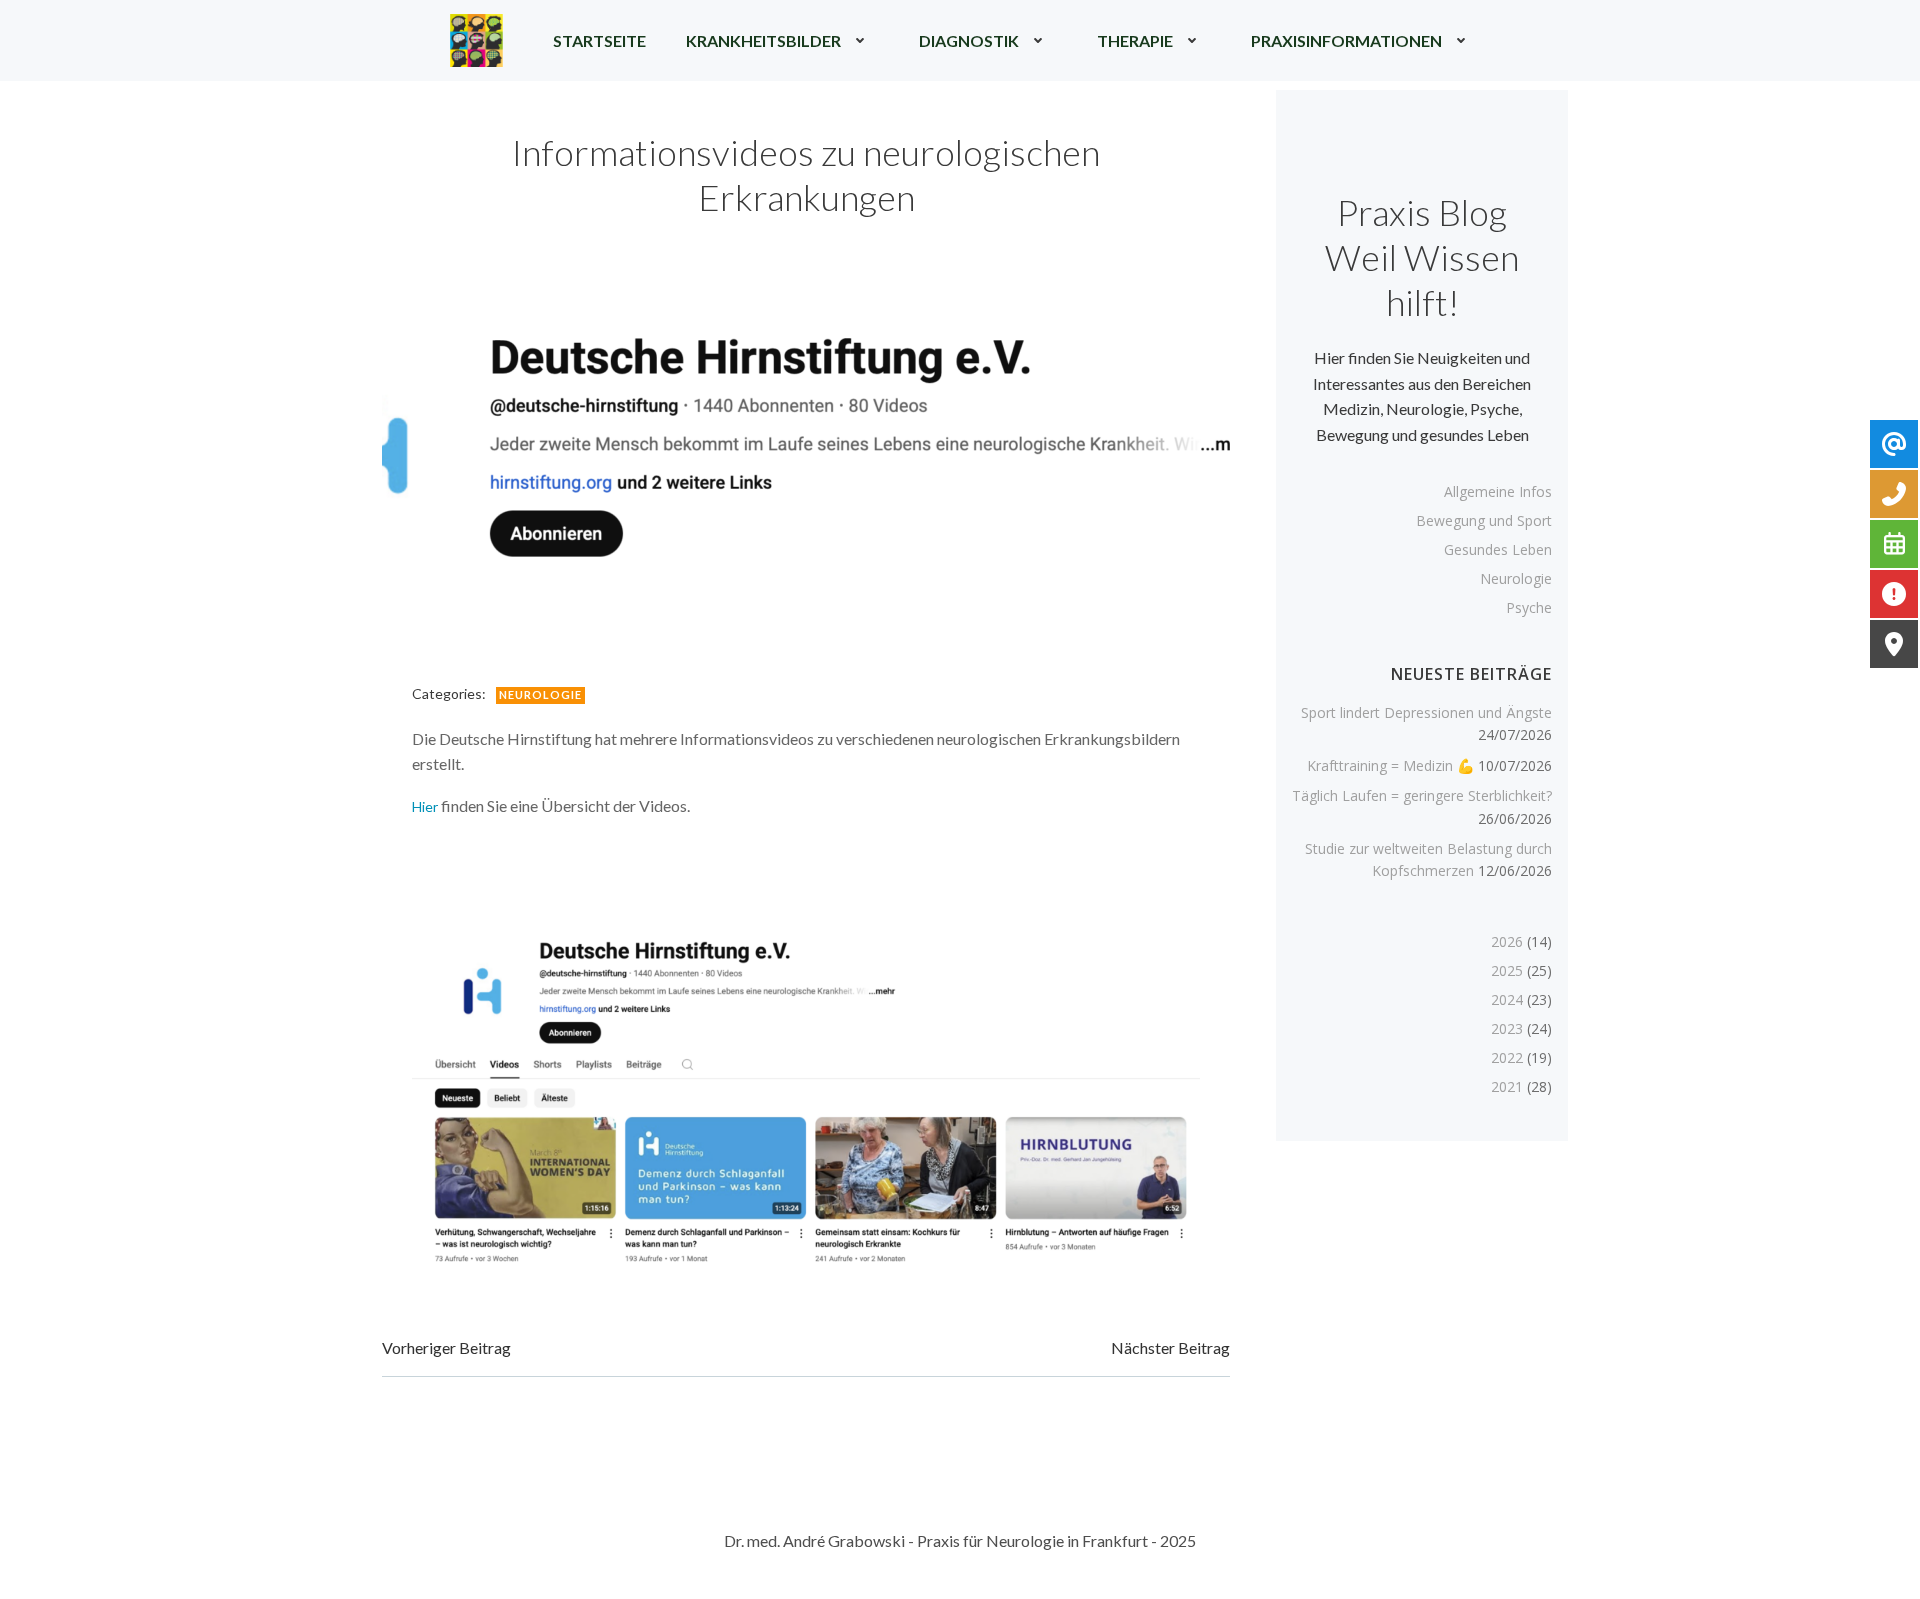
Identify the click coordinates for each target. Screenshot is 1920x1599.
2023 (1507, 1028)
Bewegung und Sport (1484, 520)
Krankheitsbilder (763, 40)
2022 (1507, 1057)
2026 (1507, 941)
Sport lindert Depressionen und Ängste (1426, 712)
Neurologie (540, 694)
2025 (1507, 970)
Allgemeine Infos (1498, 491)
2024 (1507, 999)
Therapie (1135, 40)
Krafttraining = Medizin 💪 (1390, 765)
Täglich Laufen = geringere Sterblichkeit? (1422, 795)
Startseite (599, 40)
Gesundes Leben (1498, 549)
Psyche (1529, 607)
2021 (1507, 1086)
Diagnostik (969, 40)
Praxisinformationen (1346, 40)
